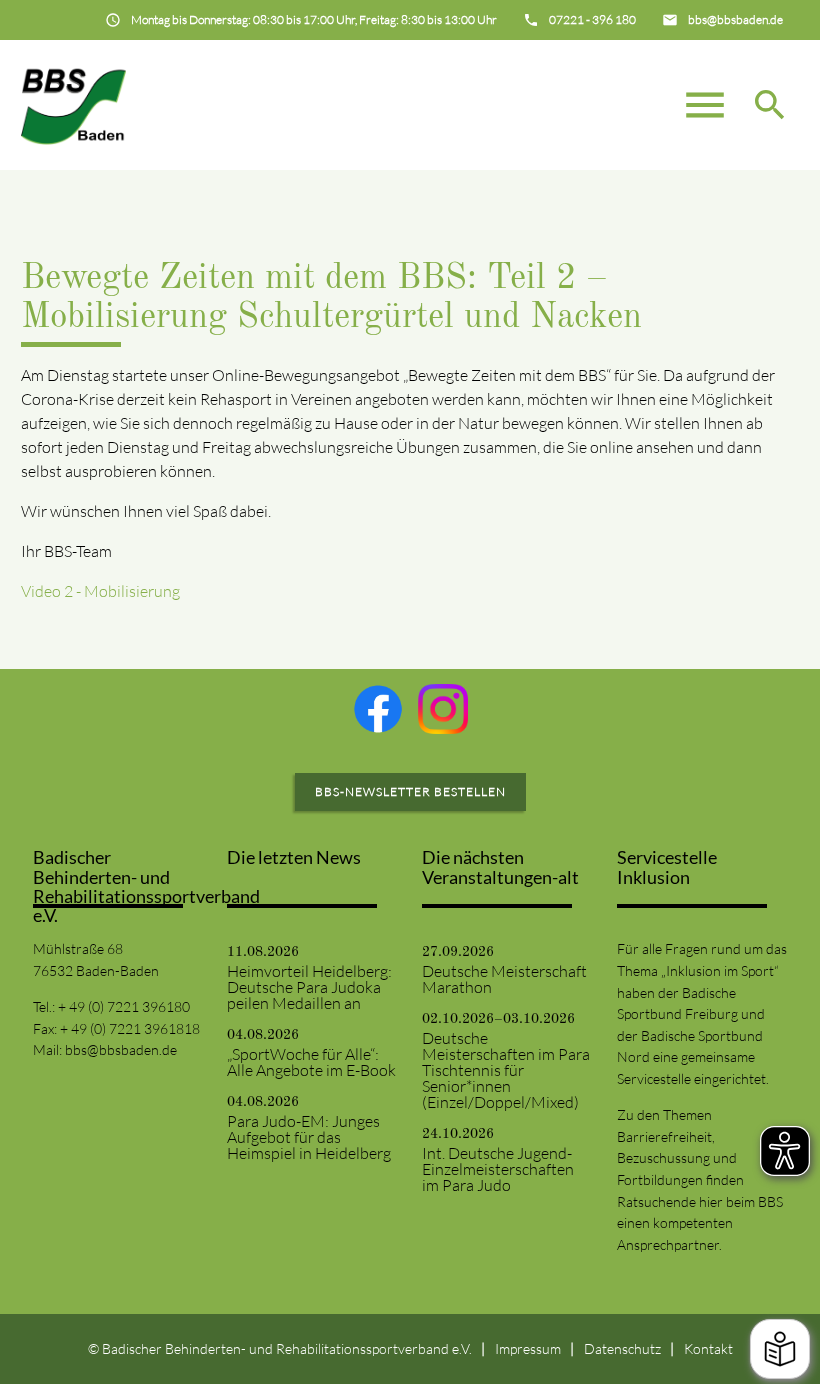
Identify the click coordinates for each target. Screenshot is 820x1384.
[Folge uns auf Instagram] (443, 709)
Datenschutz (622, 1348)
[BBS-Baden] (74, 105)
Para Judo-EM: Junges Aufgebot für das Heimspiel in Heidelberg (309, 1137)
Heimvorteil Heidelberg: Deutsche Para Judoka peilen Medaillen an (309, 987)
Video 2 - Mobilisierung (100, 591)
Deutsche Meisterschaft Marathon (504, 979)
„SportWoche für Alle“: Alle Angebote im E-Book (311, 1062)
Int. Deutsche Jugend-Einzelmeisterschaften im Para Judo (498, 1169)
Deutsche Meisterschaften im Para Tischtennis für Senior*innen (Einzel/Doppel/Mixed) (506, 1070)
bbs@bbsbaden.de (121, 1049)
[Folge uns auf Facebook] (378, 709)
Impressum (528, 1348)
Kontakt (708, 1348)
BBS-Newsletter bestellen (410, 791)
